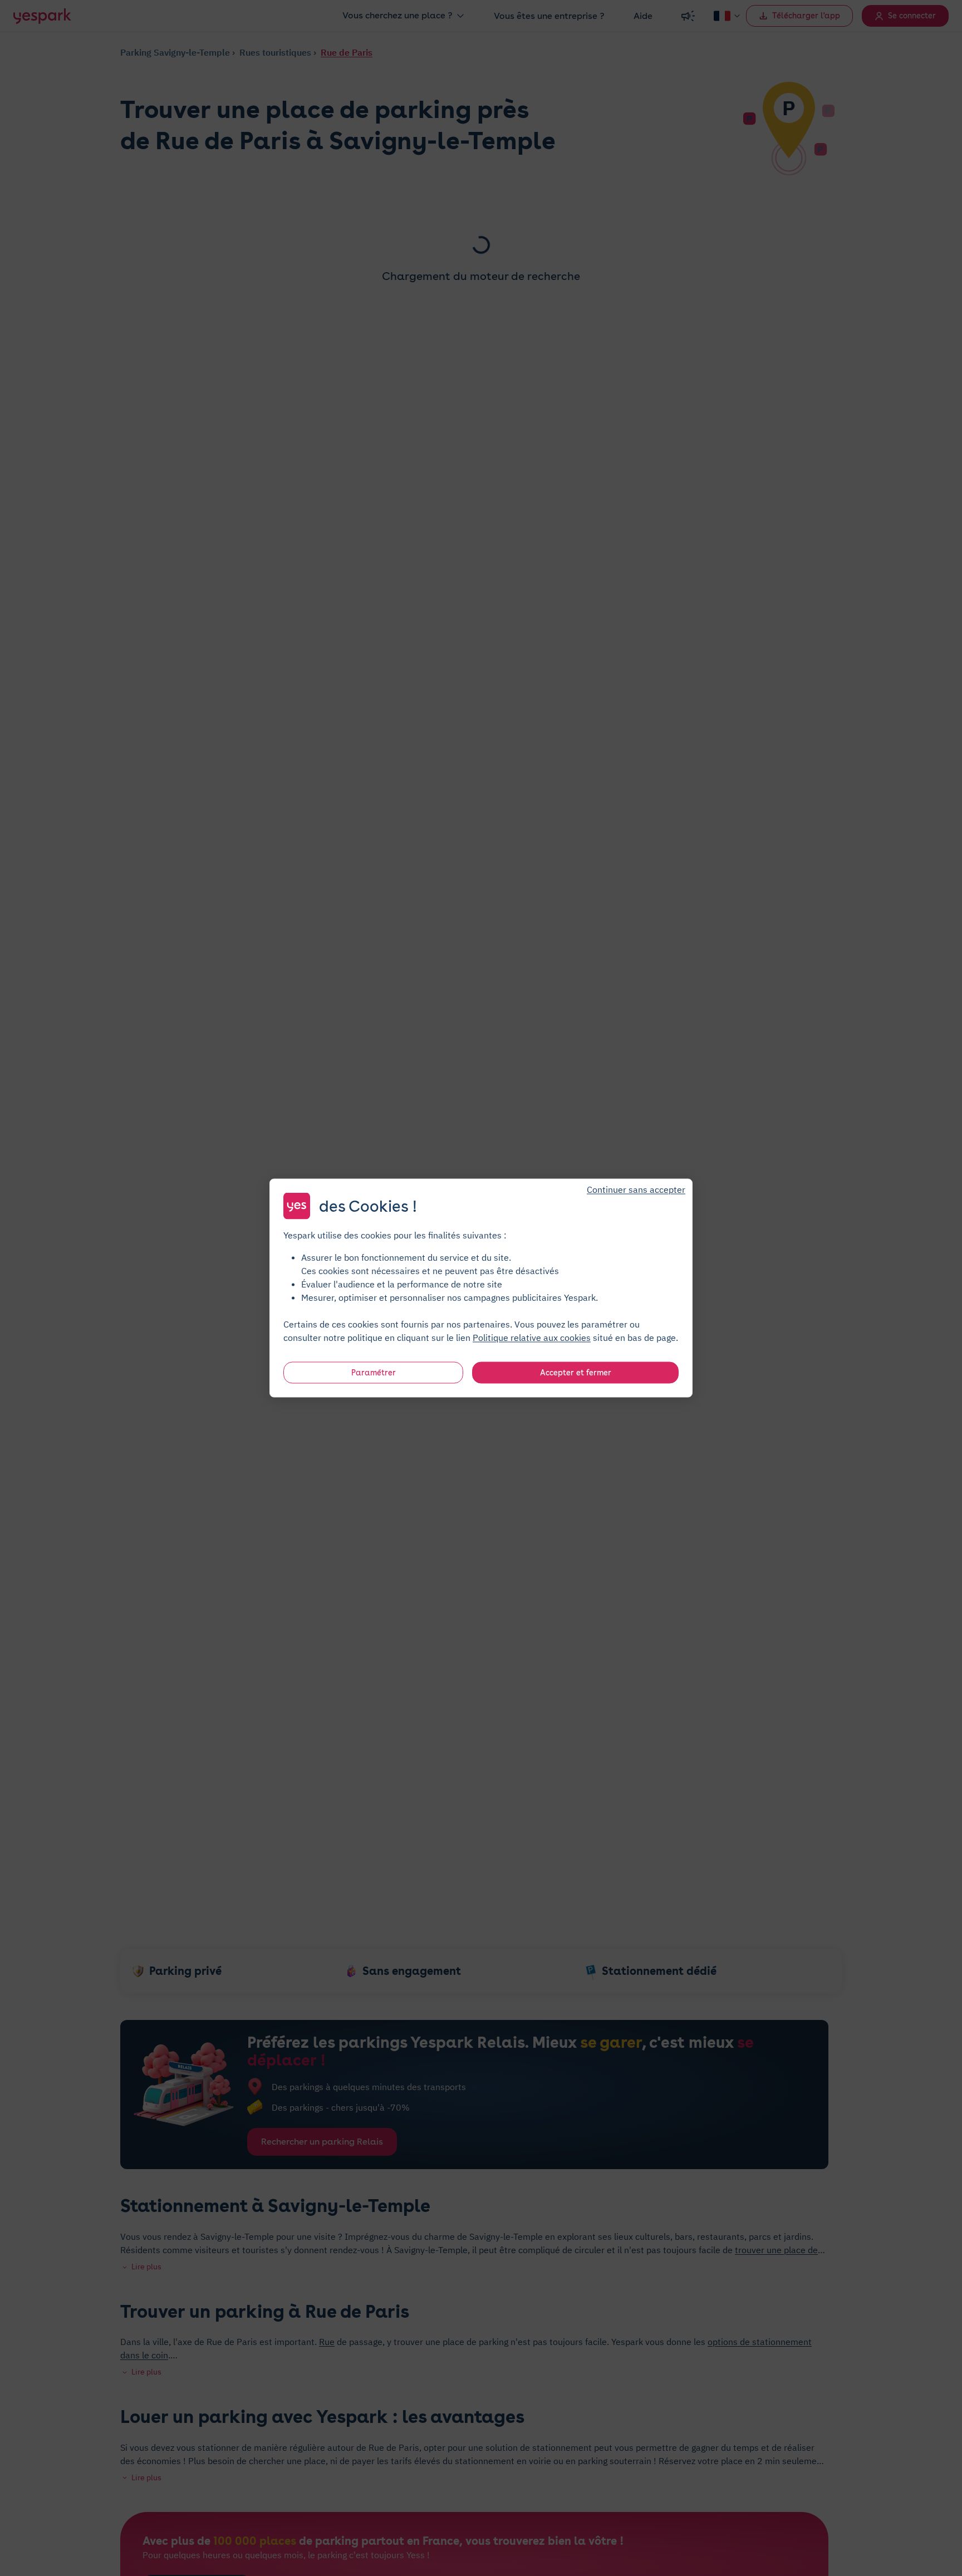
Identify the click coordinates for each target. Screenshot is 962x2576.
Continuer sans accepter (636, 1189)
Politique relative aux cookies (532, 1338)
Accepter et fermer (576, 1373)
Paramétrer (374, 1373)
